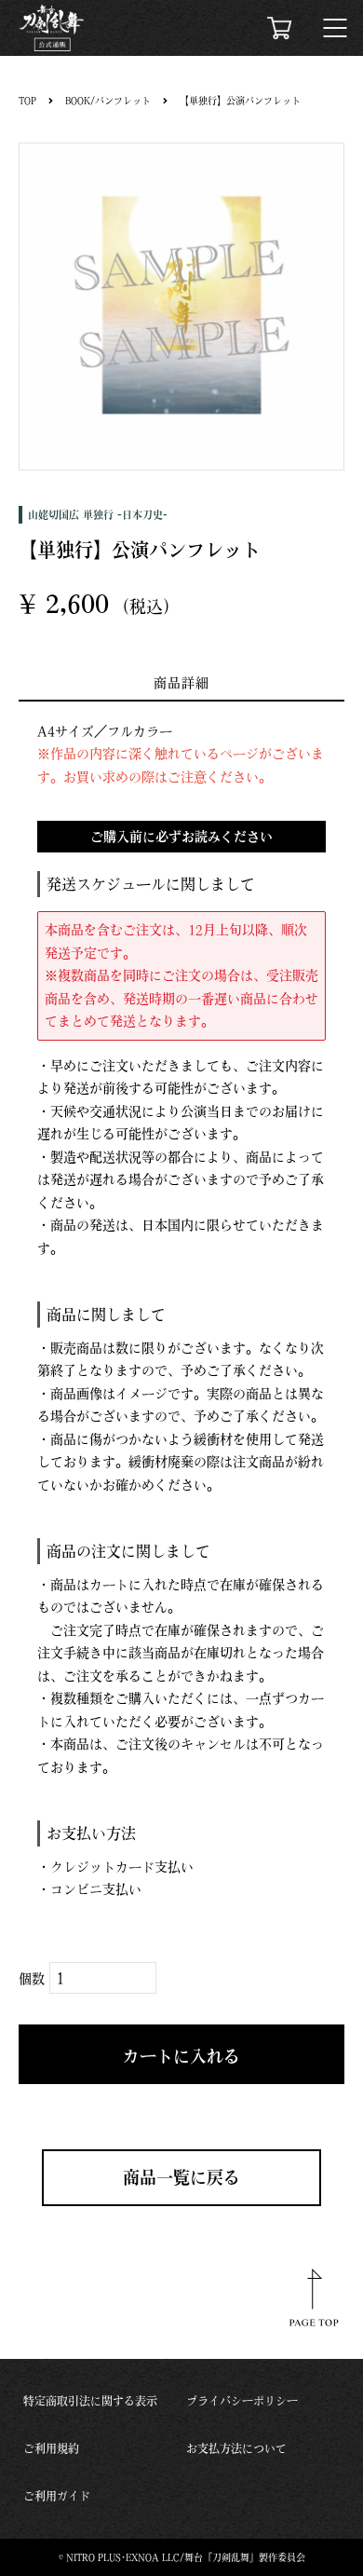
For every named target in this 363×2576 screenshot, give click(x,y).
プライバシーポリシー (242, 2401)
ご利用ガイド (57, 2496)
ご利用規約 (51, 2448)
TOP (27, 101)
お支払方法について (236, 2448)
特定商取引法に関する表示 (90, 2401)
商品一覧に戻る (181, 2177)
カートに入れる (181, 2056)
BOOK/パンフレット (108, 101)
